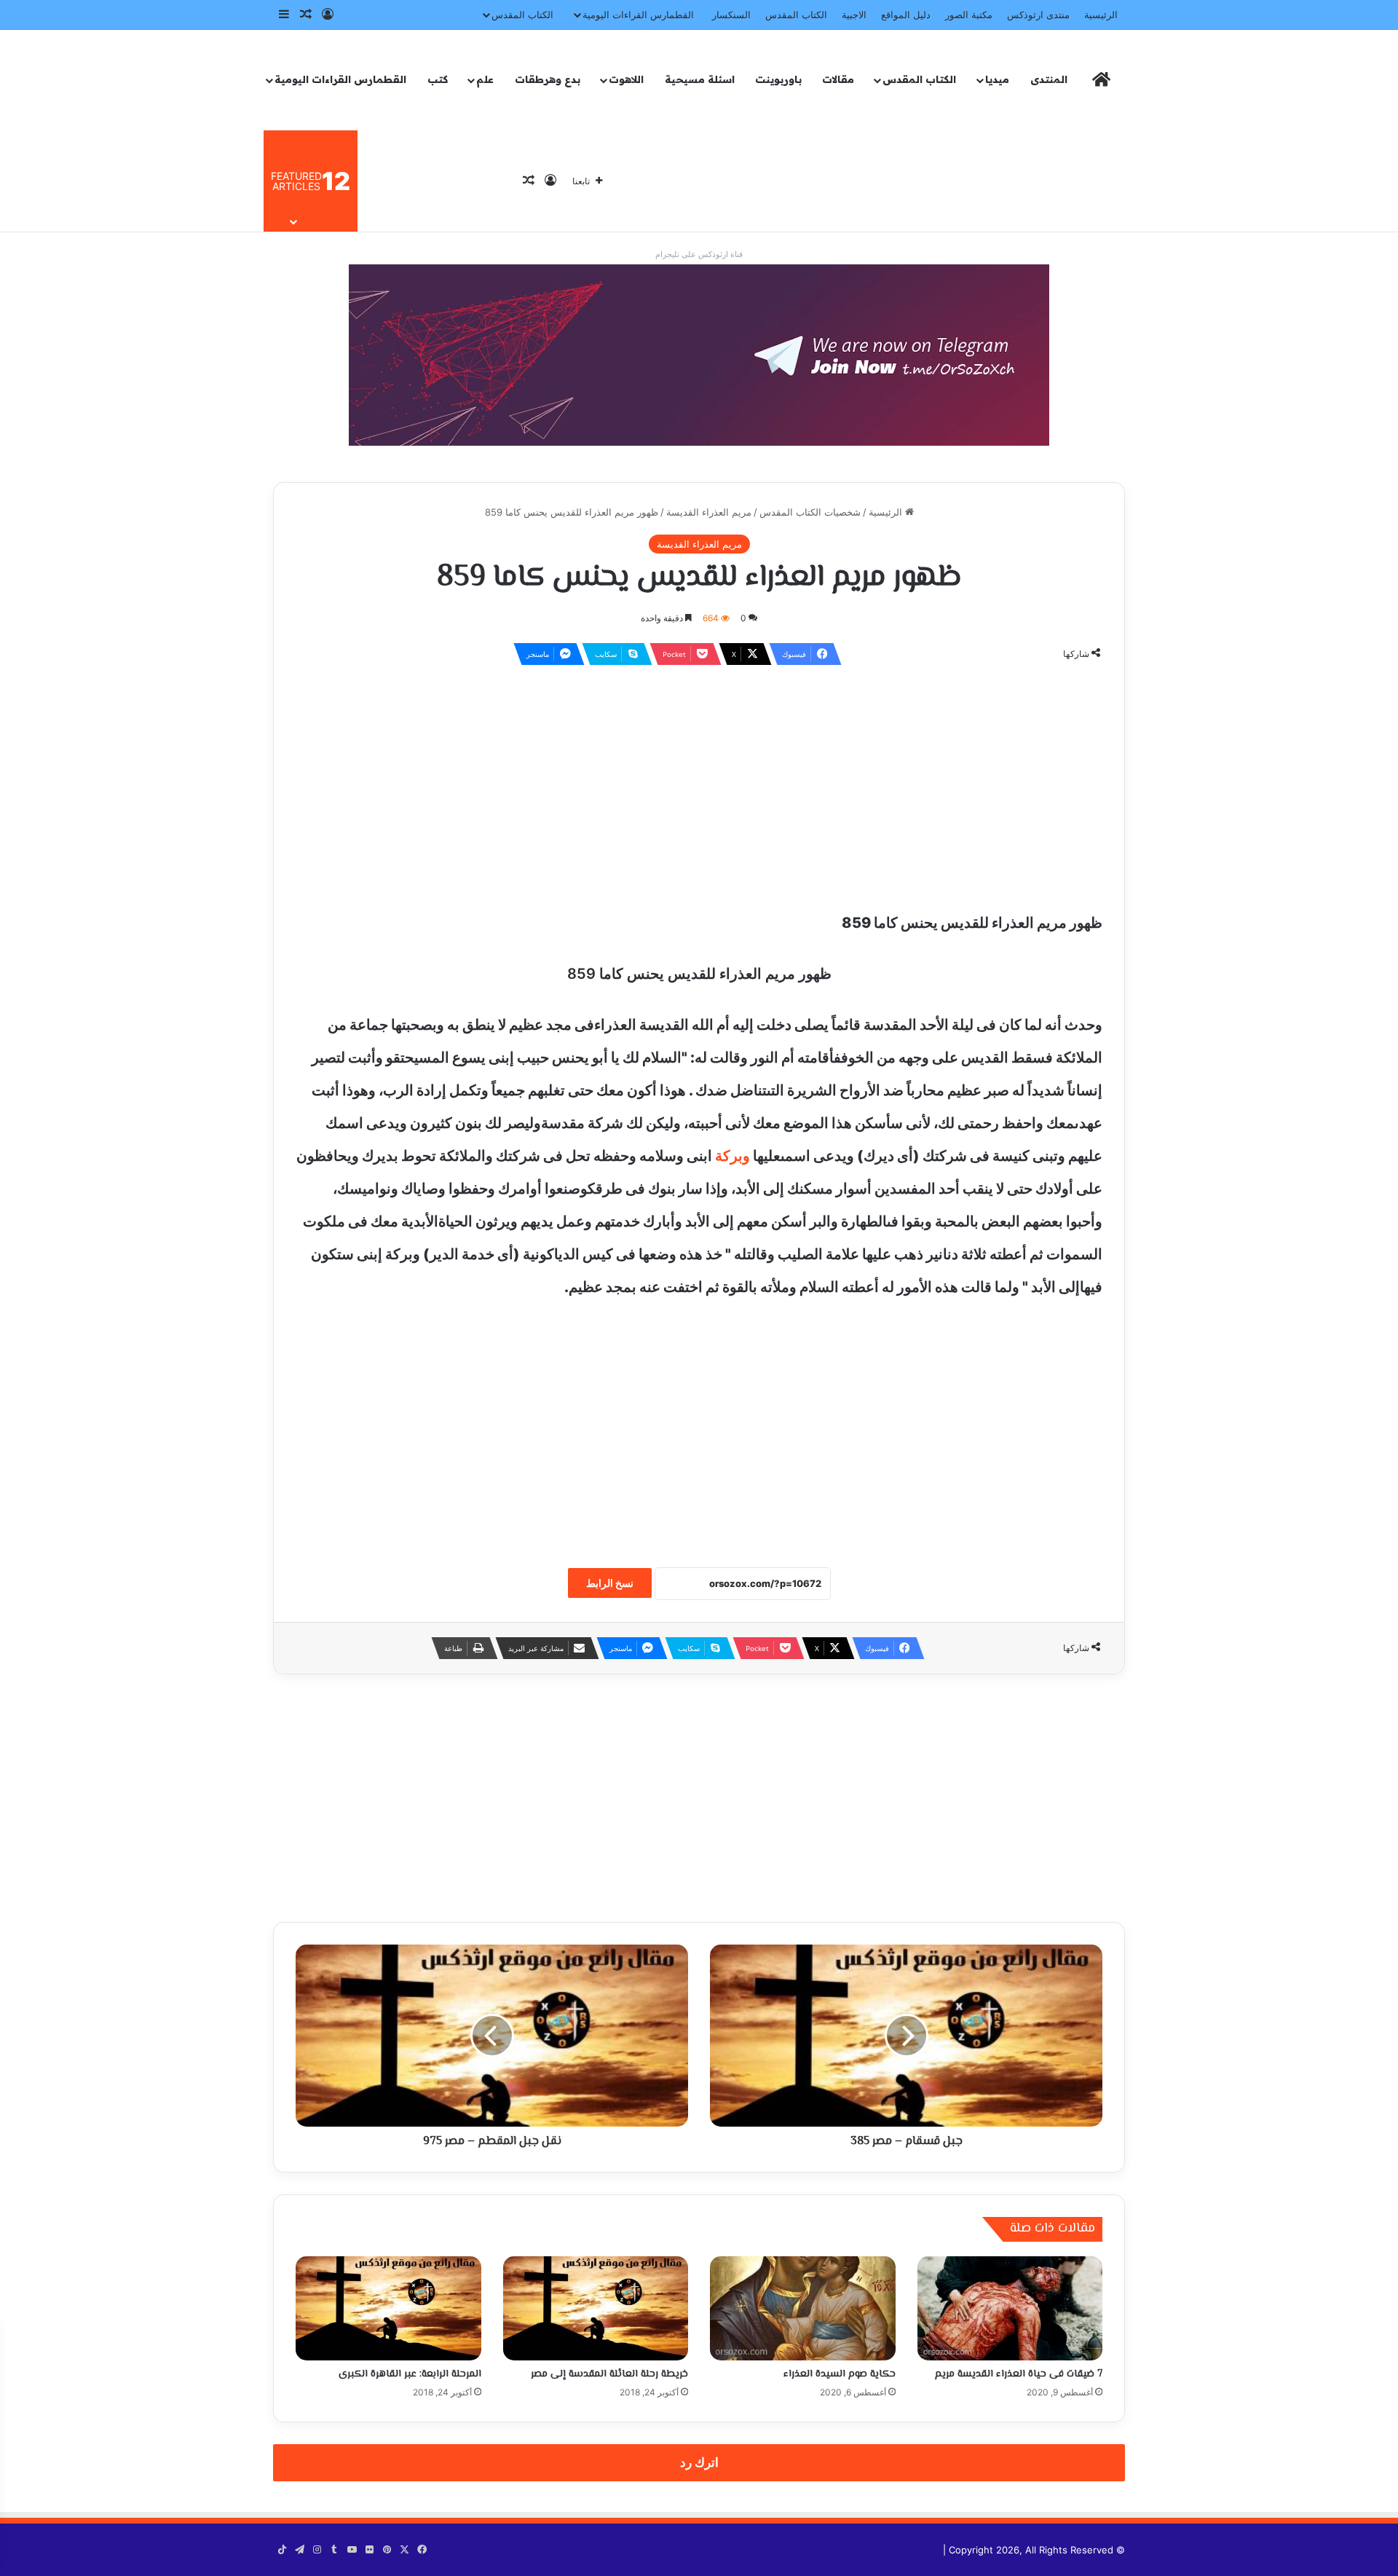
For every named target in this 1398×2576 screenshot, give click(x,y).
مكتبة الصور (969, 15)
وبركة (732, 1156)
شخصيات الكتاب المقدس (810, 512)
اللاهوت (626, 79)
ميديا (997, 79)
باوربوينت (778, 79)
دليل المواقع (906, 15)
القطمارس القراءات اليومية (638, 15)
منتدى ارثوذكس (1038, 15)
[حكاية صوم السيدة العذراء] (803, 2309)
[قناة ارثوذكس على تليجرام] (699, 354)
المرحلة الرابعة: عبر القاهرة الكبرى (410, 2374)
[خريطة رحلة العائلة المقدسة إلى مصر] (596, 2309)
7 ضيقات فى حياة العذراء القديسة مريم (1019, 2374)
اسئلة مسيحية (700, 79)
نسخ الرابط (610, 1583)
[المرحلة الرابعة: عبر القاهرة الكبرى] (388, 2309)
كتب (438, 79)
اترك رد (699, 2462)
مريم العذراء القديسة (709, 512)
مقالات (838, 79)
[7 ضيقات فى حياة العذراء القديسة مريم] (1010, 2309)
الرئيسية (1101, 15)
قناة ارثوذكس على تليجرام (699, 254)
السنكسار (731, 15)
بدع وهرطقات (548, 79)
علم (485, 79)
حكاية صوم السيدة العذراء (840, 2374)
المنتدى (1049, 79)
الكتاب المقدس (796, 15)
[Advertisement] (699, 783)
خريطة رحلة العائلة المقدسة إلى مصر (609, 2374)
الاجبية (854, 15)
